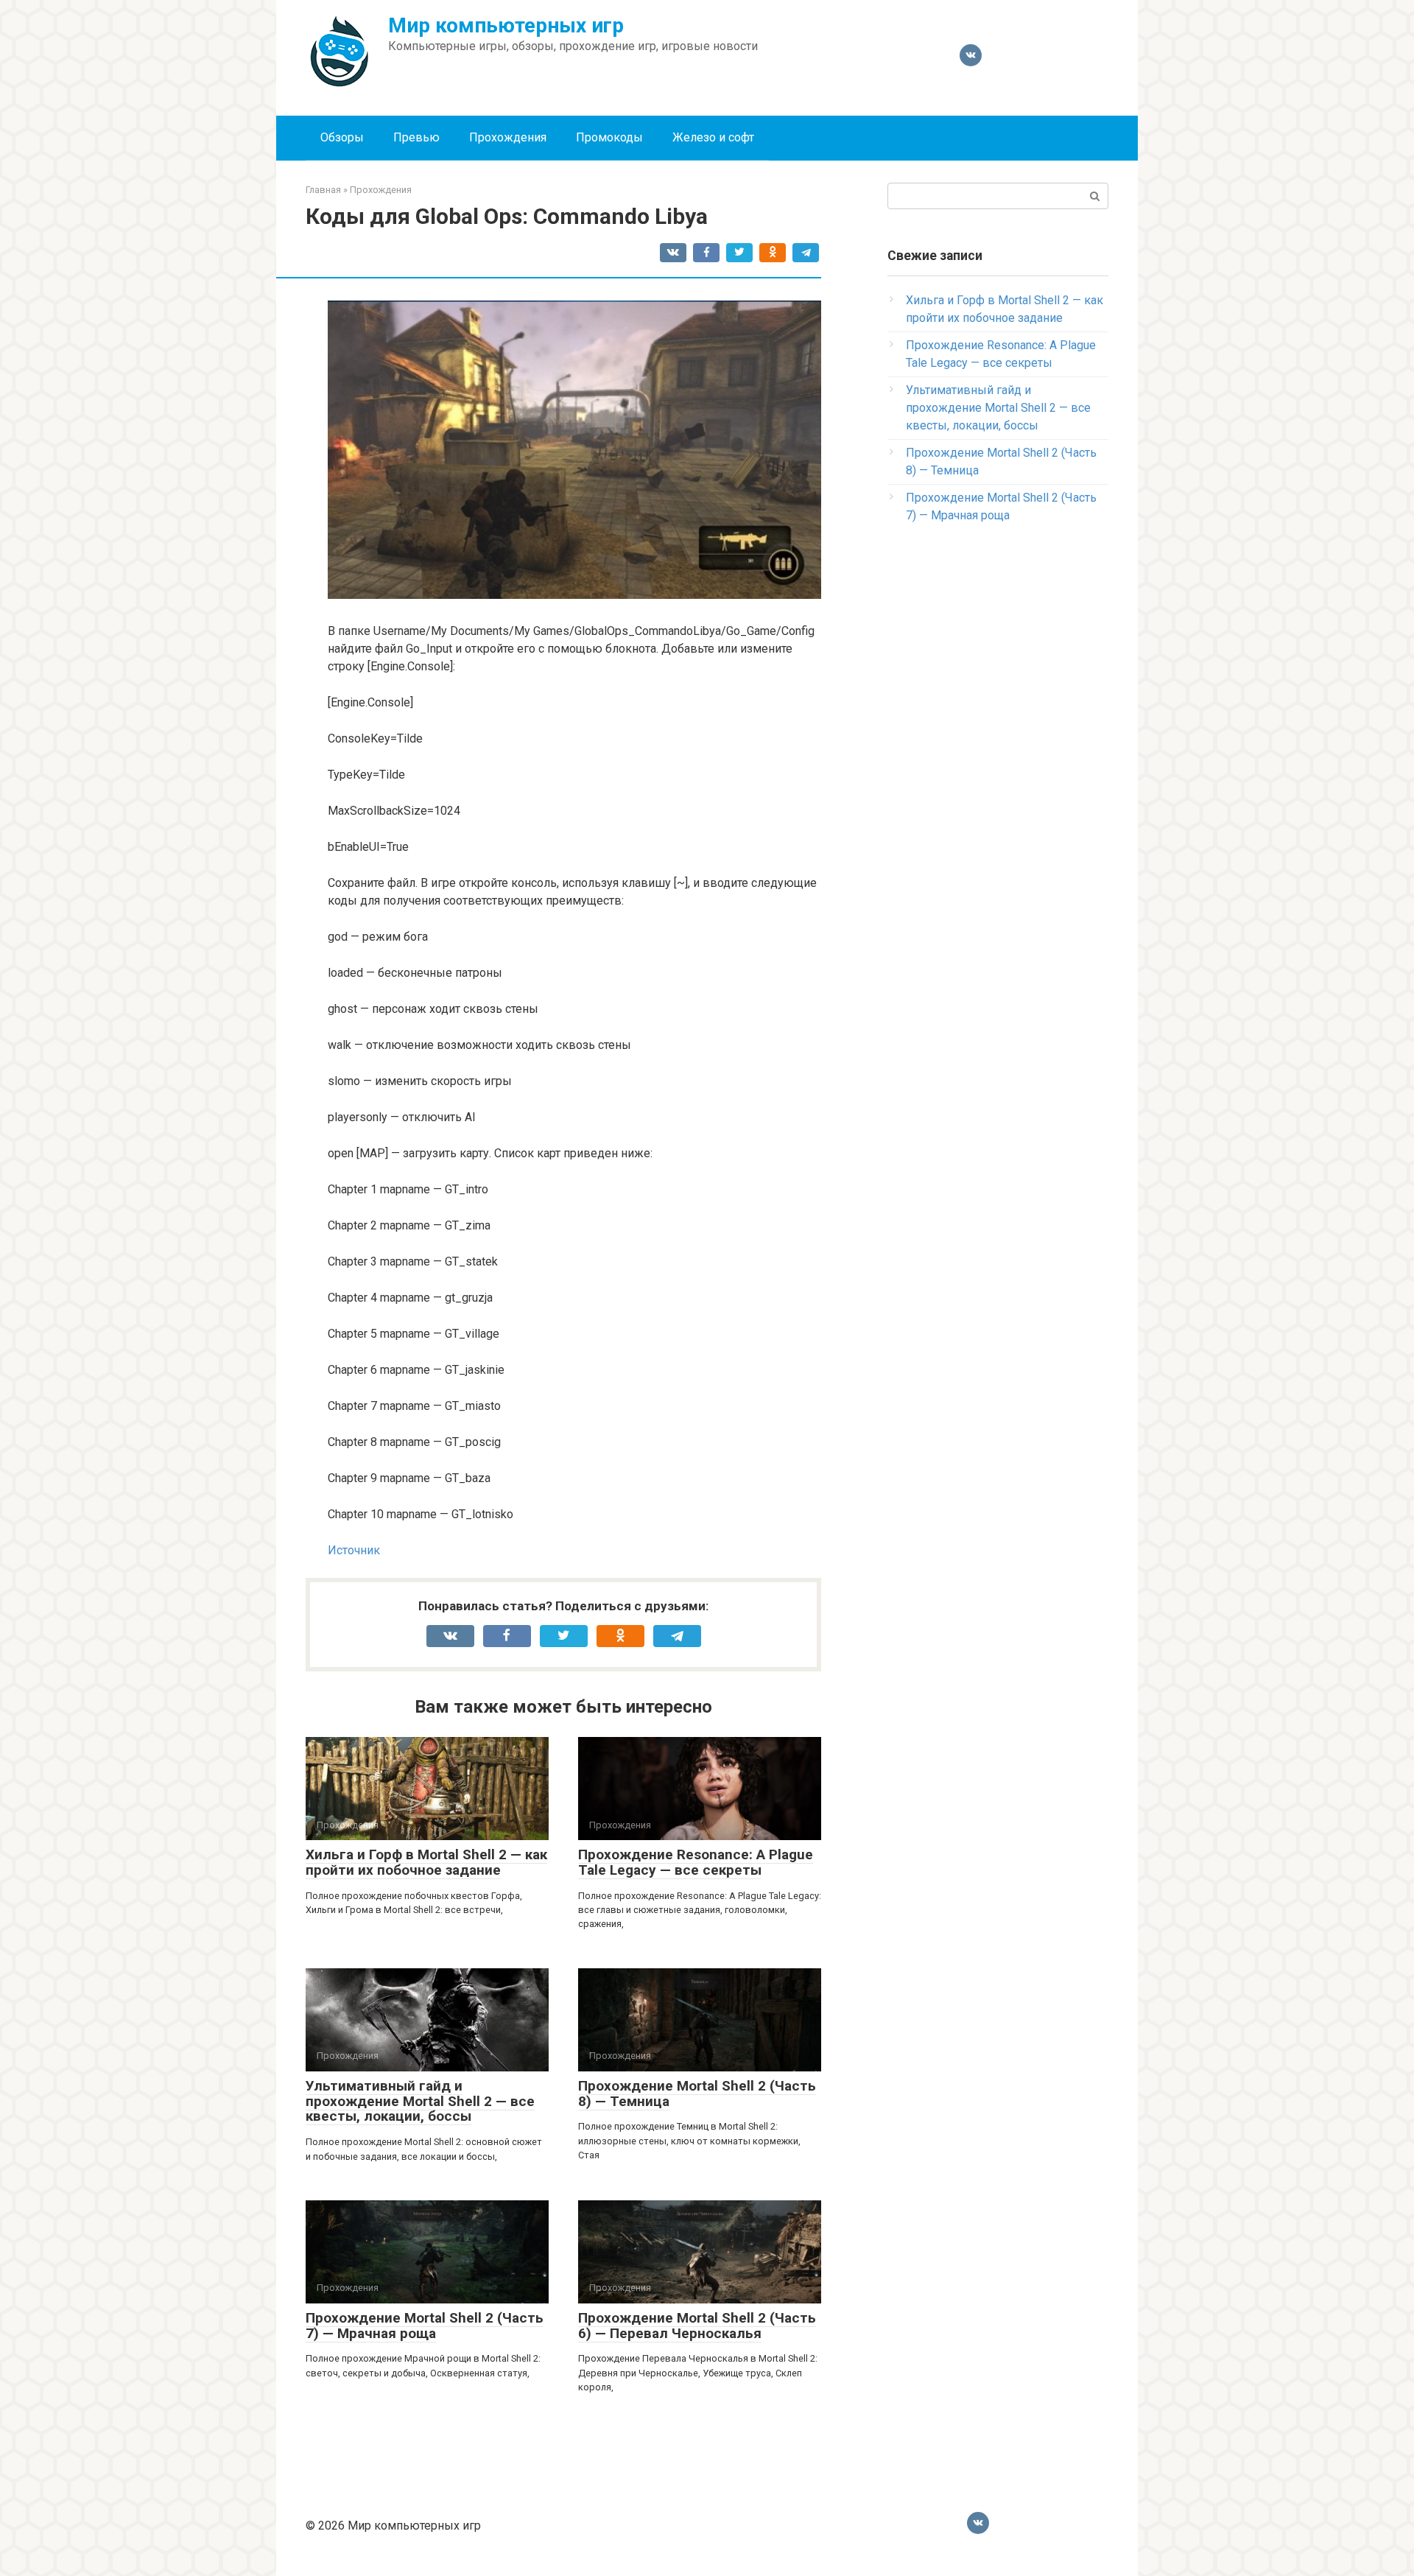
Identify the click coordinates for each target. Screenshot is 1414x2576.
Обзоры (342, 137)
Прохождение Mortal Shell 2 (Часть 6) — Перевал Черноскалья (697, 2326)
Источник (354, 1550)
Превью (416, 137)
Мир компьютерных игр (506, 25)
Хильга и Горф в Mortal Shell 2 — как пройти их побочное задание (426, 1862)
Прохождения (508, 137)
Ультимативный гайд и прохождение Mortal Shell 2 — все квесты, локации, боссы (420, 2101)
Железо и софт (713, 137)
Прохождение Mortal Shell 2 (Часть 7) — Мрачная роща (425, 2326)
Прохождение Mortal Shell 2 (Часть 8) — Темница (697, 2094)
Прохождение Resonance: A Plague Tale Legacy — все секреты (696, 1862)
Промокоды (609, 137)
